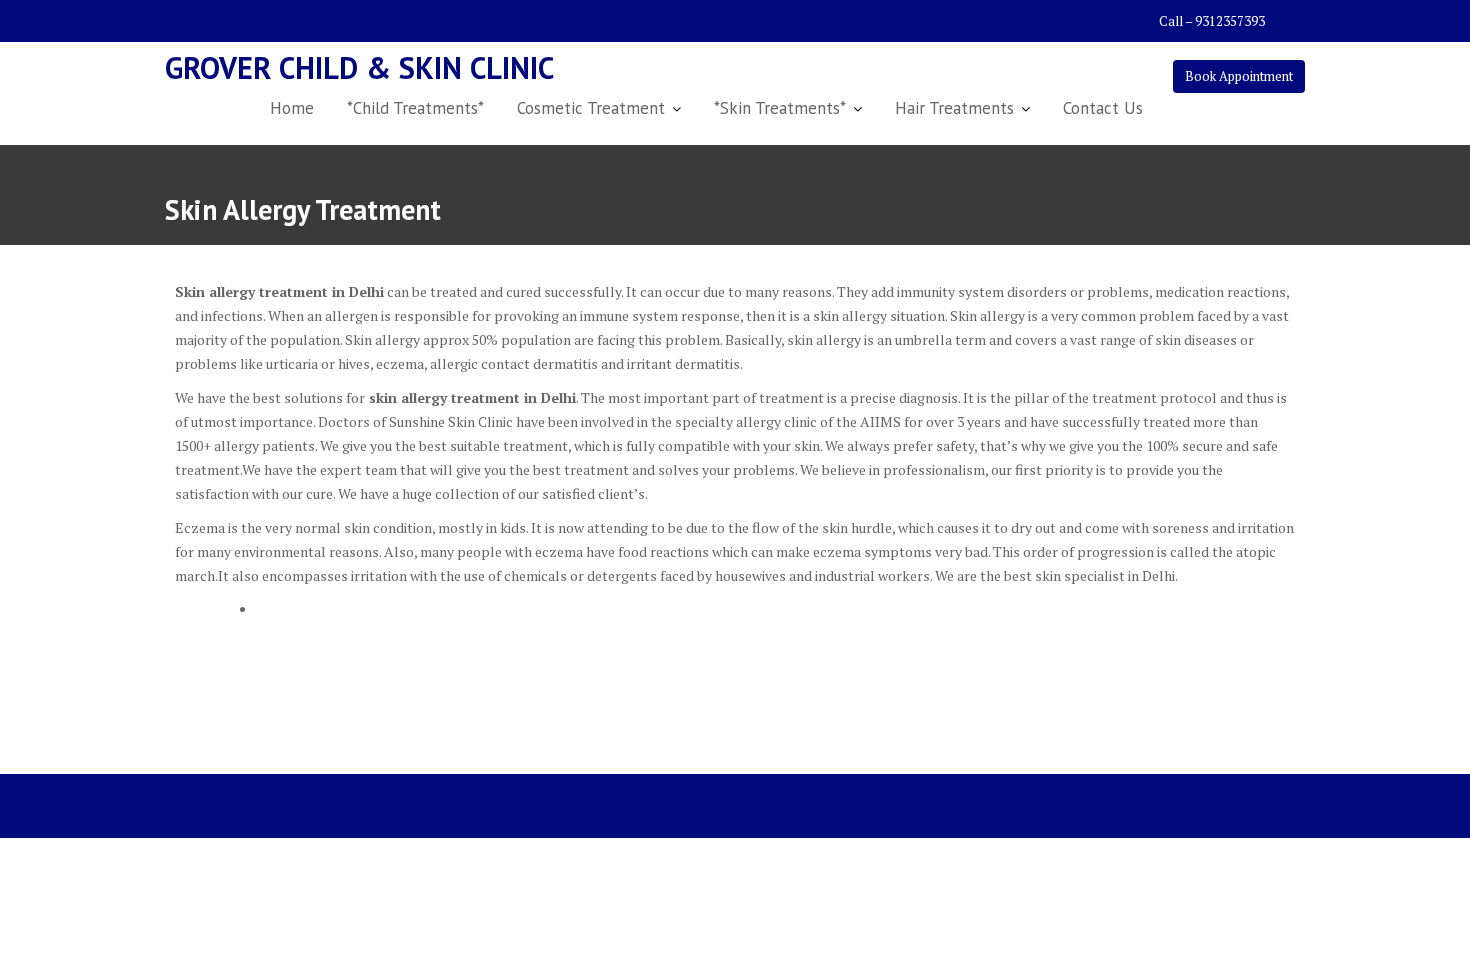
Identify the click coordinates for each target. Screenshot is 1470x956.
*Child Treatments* (415, 108)
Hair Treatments (954, 108)
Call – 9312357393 (1212, 21)
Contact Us (1103, 108)
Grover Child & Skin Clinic (359, 67)
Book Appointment (1239, 76)
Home (292, 108)
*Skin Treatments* (780, 108)
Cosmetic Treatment (591, 108)
